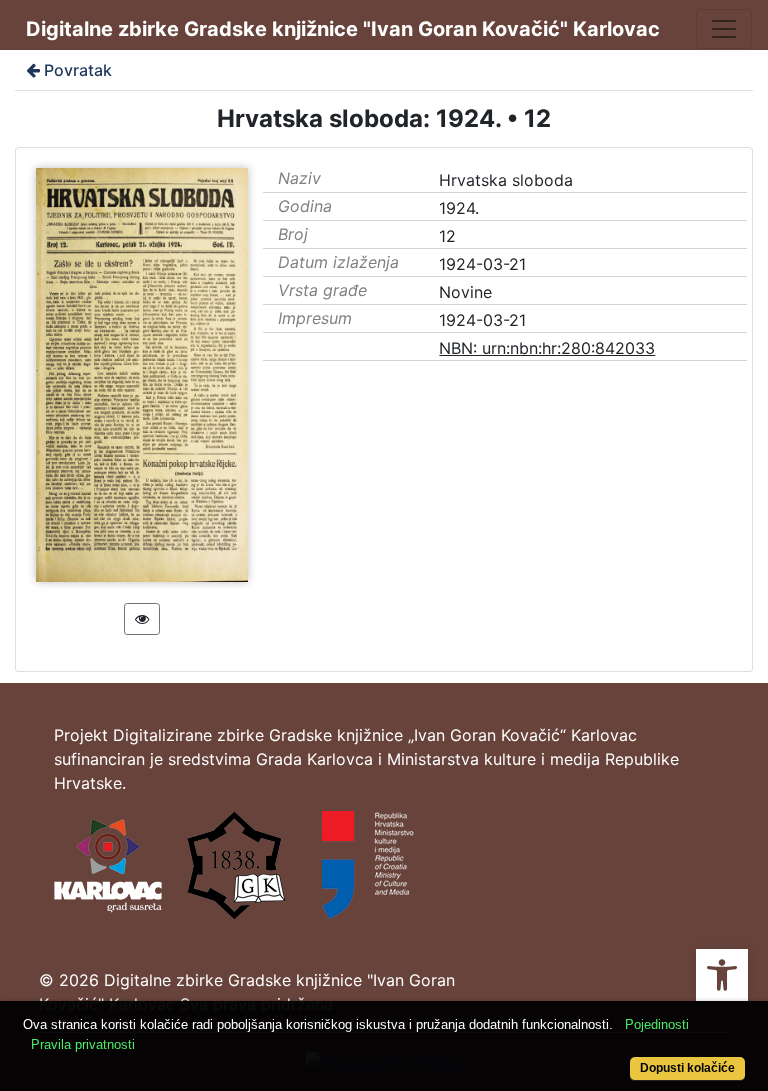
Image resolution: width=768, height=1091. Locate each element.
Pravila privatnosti (83, 1044)
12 (447, 236)
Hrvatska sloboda (506, 180)
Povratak (78, 70)
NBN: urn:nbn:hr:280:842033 (547, 348)
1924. (459, 208)
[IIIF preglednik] (142, 619)
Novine (465, 292)
